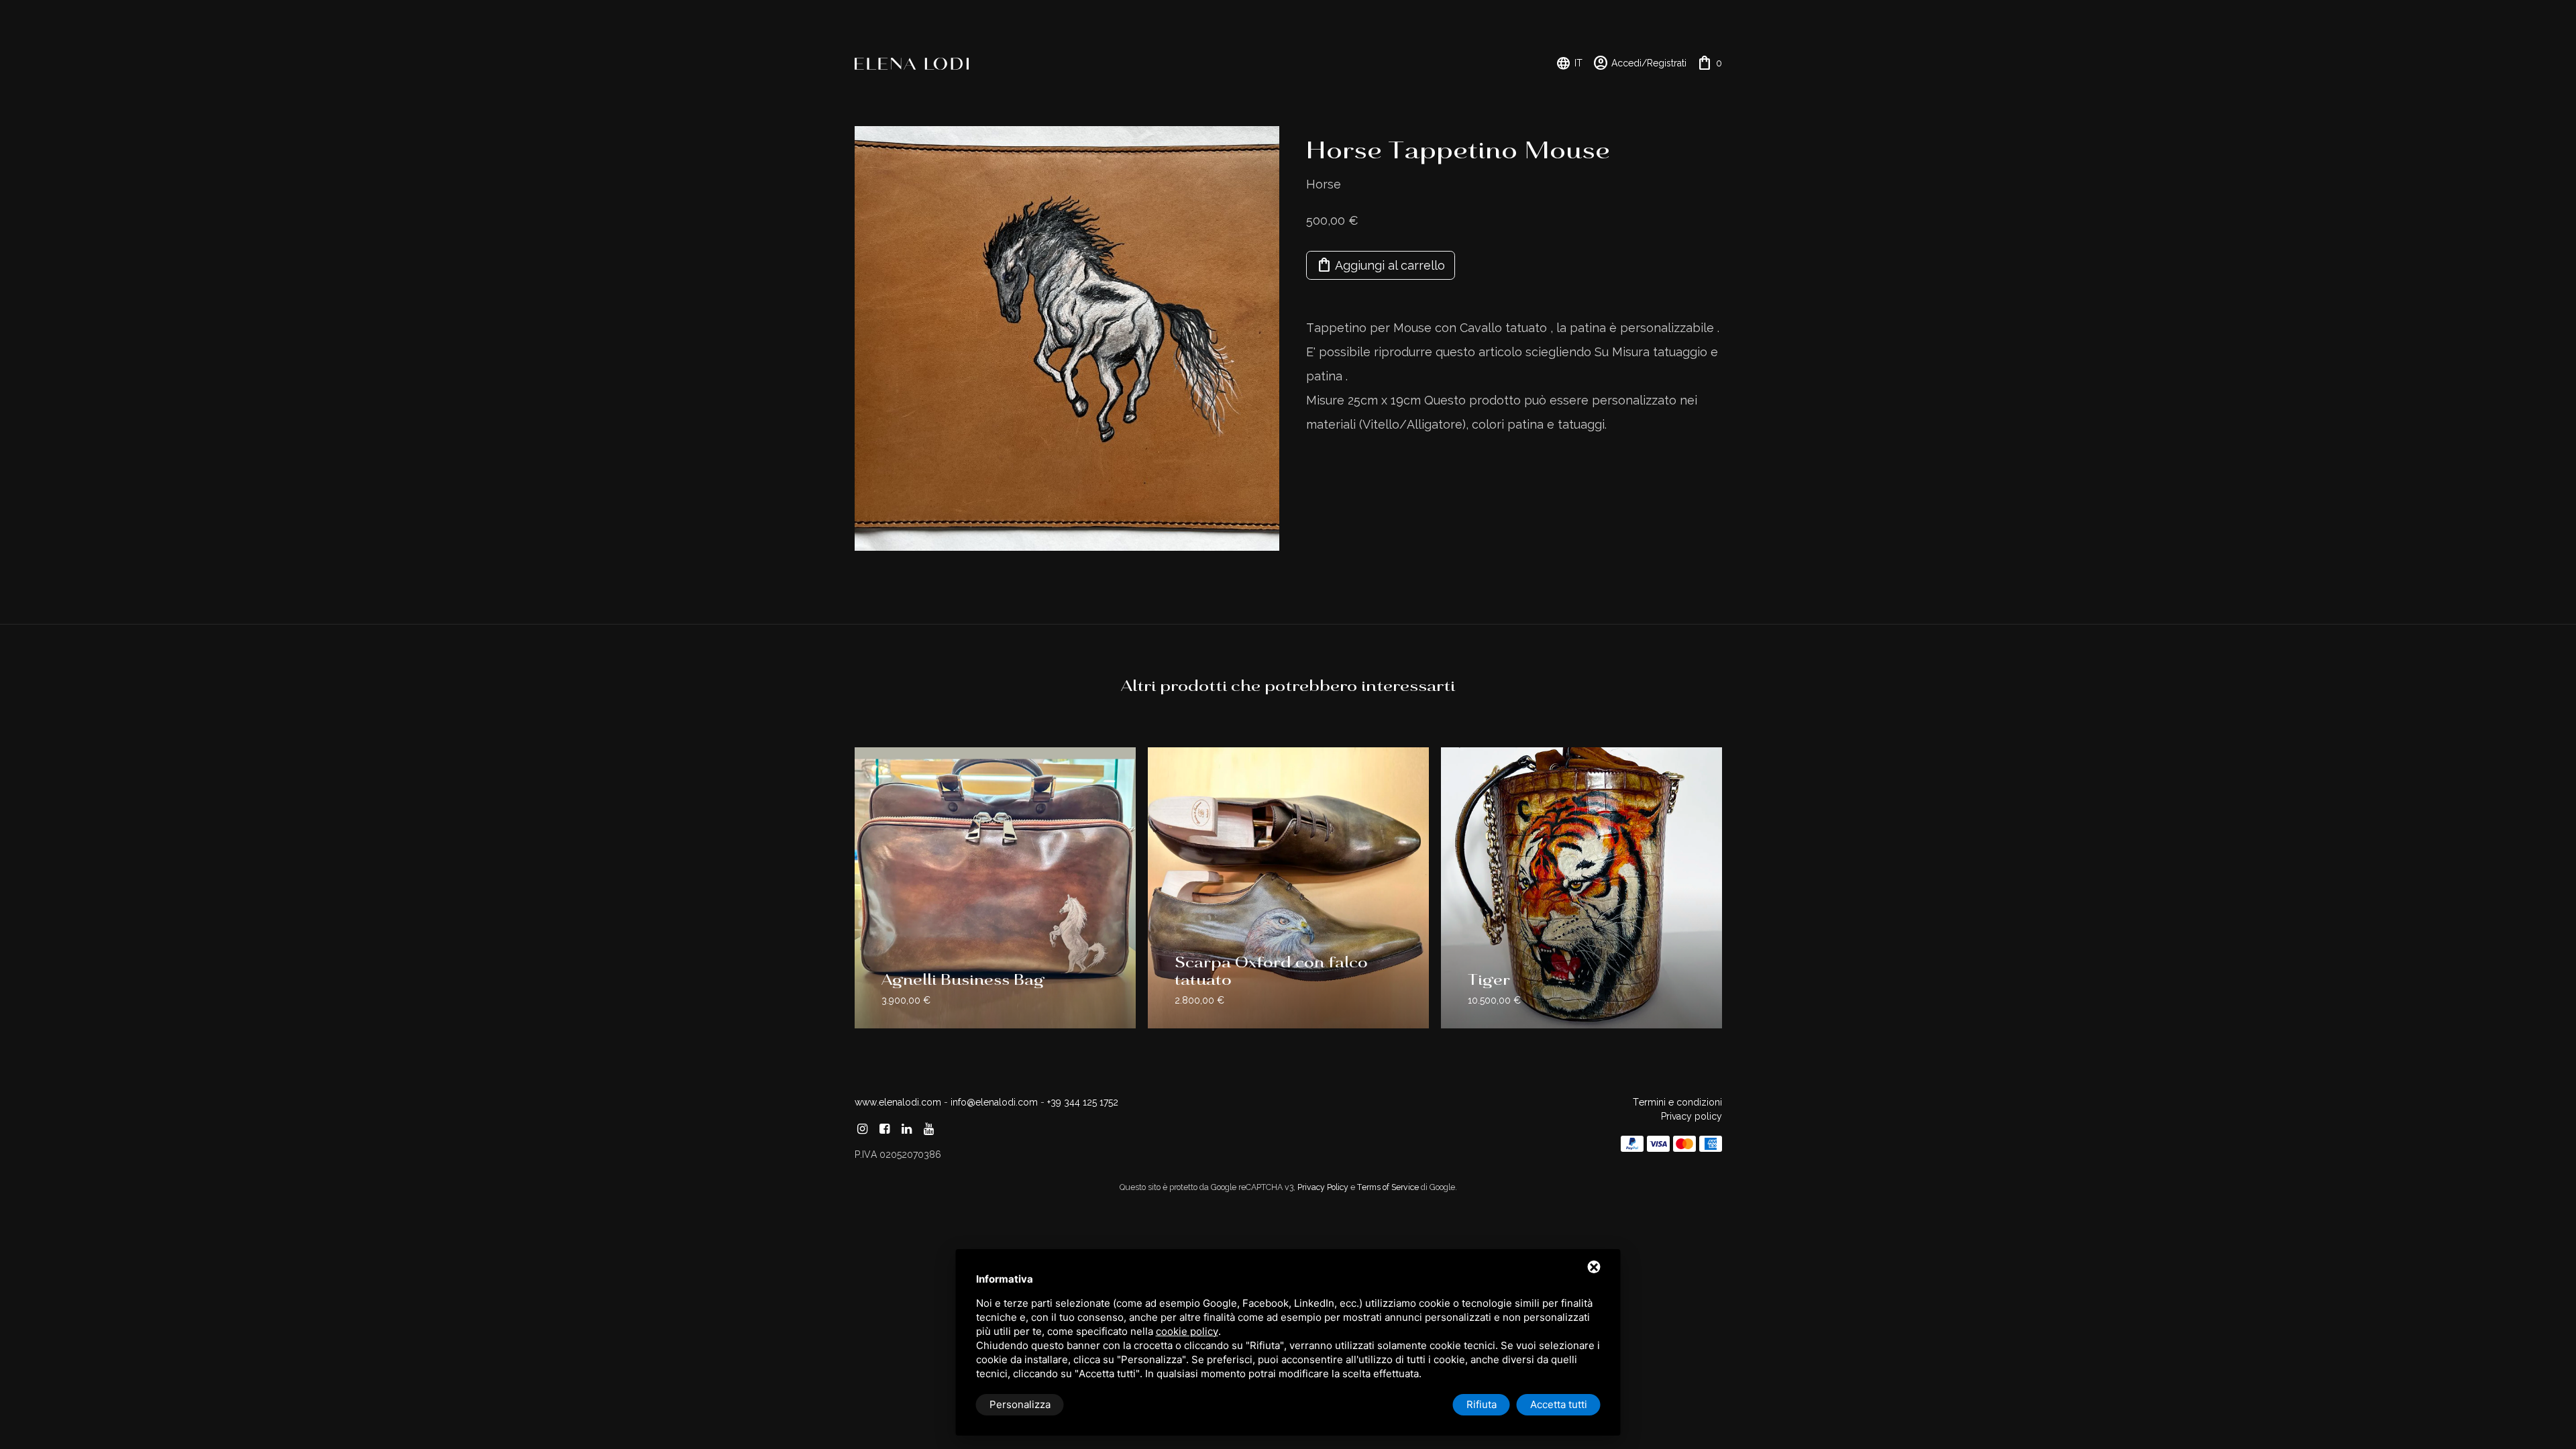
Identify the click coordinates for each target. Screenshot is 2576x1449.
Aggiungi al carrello (1381, 265)
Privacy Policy (1323, 1187)
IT (1569, 63)
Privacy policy (1692, 1116)
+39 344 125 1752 (1083, 1102)
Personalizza (1020, 1404)
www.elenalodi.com (898, 1102)
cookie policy (1187, 1331)
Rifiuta (1482, 1404)
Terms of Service (1388, 1187)
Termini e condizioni (1677, 1102)
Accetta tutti (1559, 1404)
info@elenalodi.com (994, 1102)
